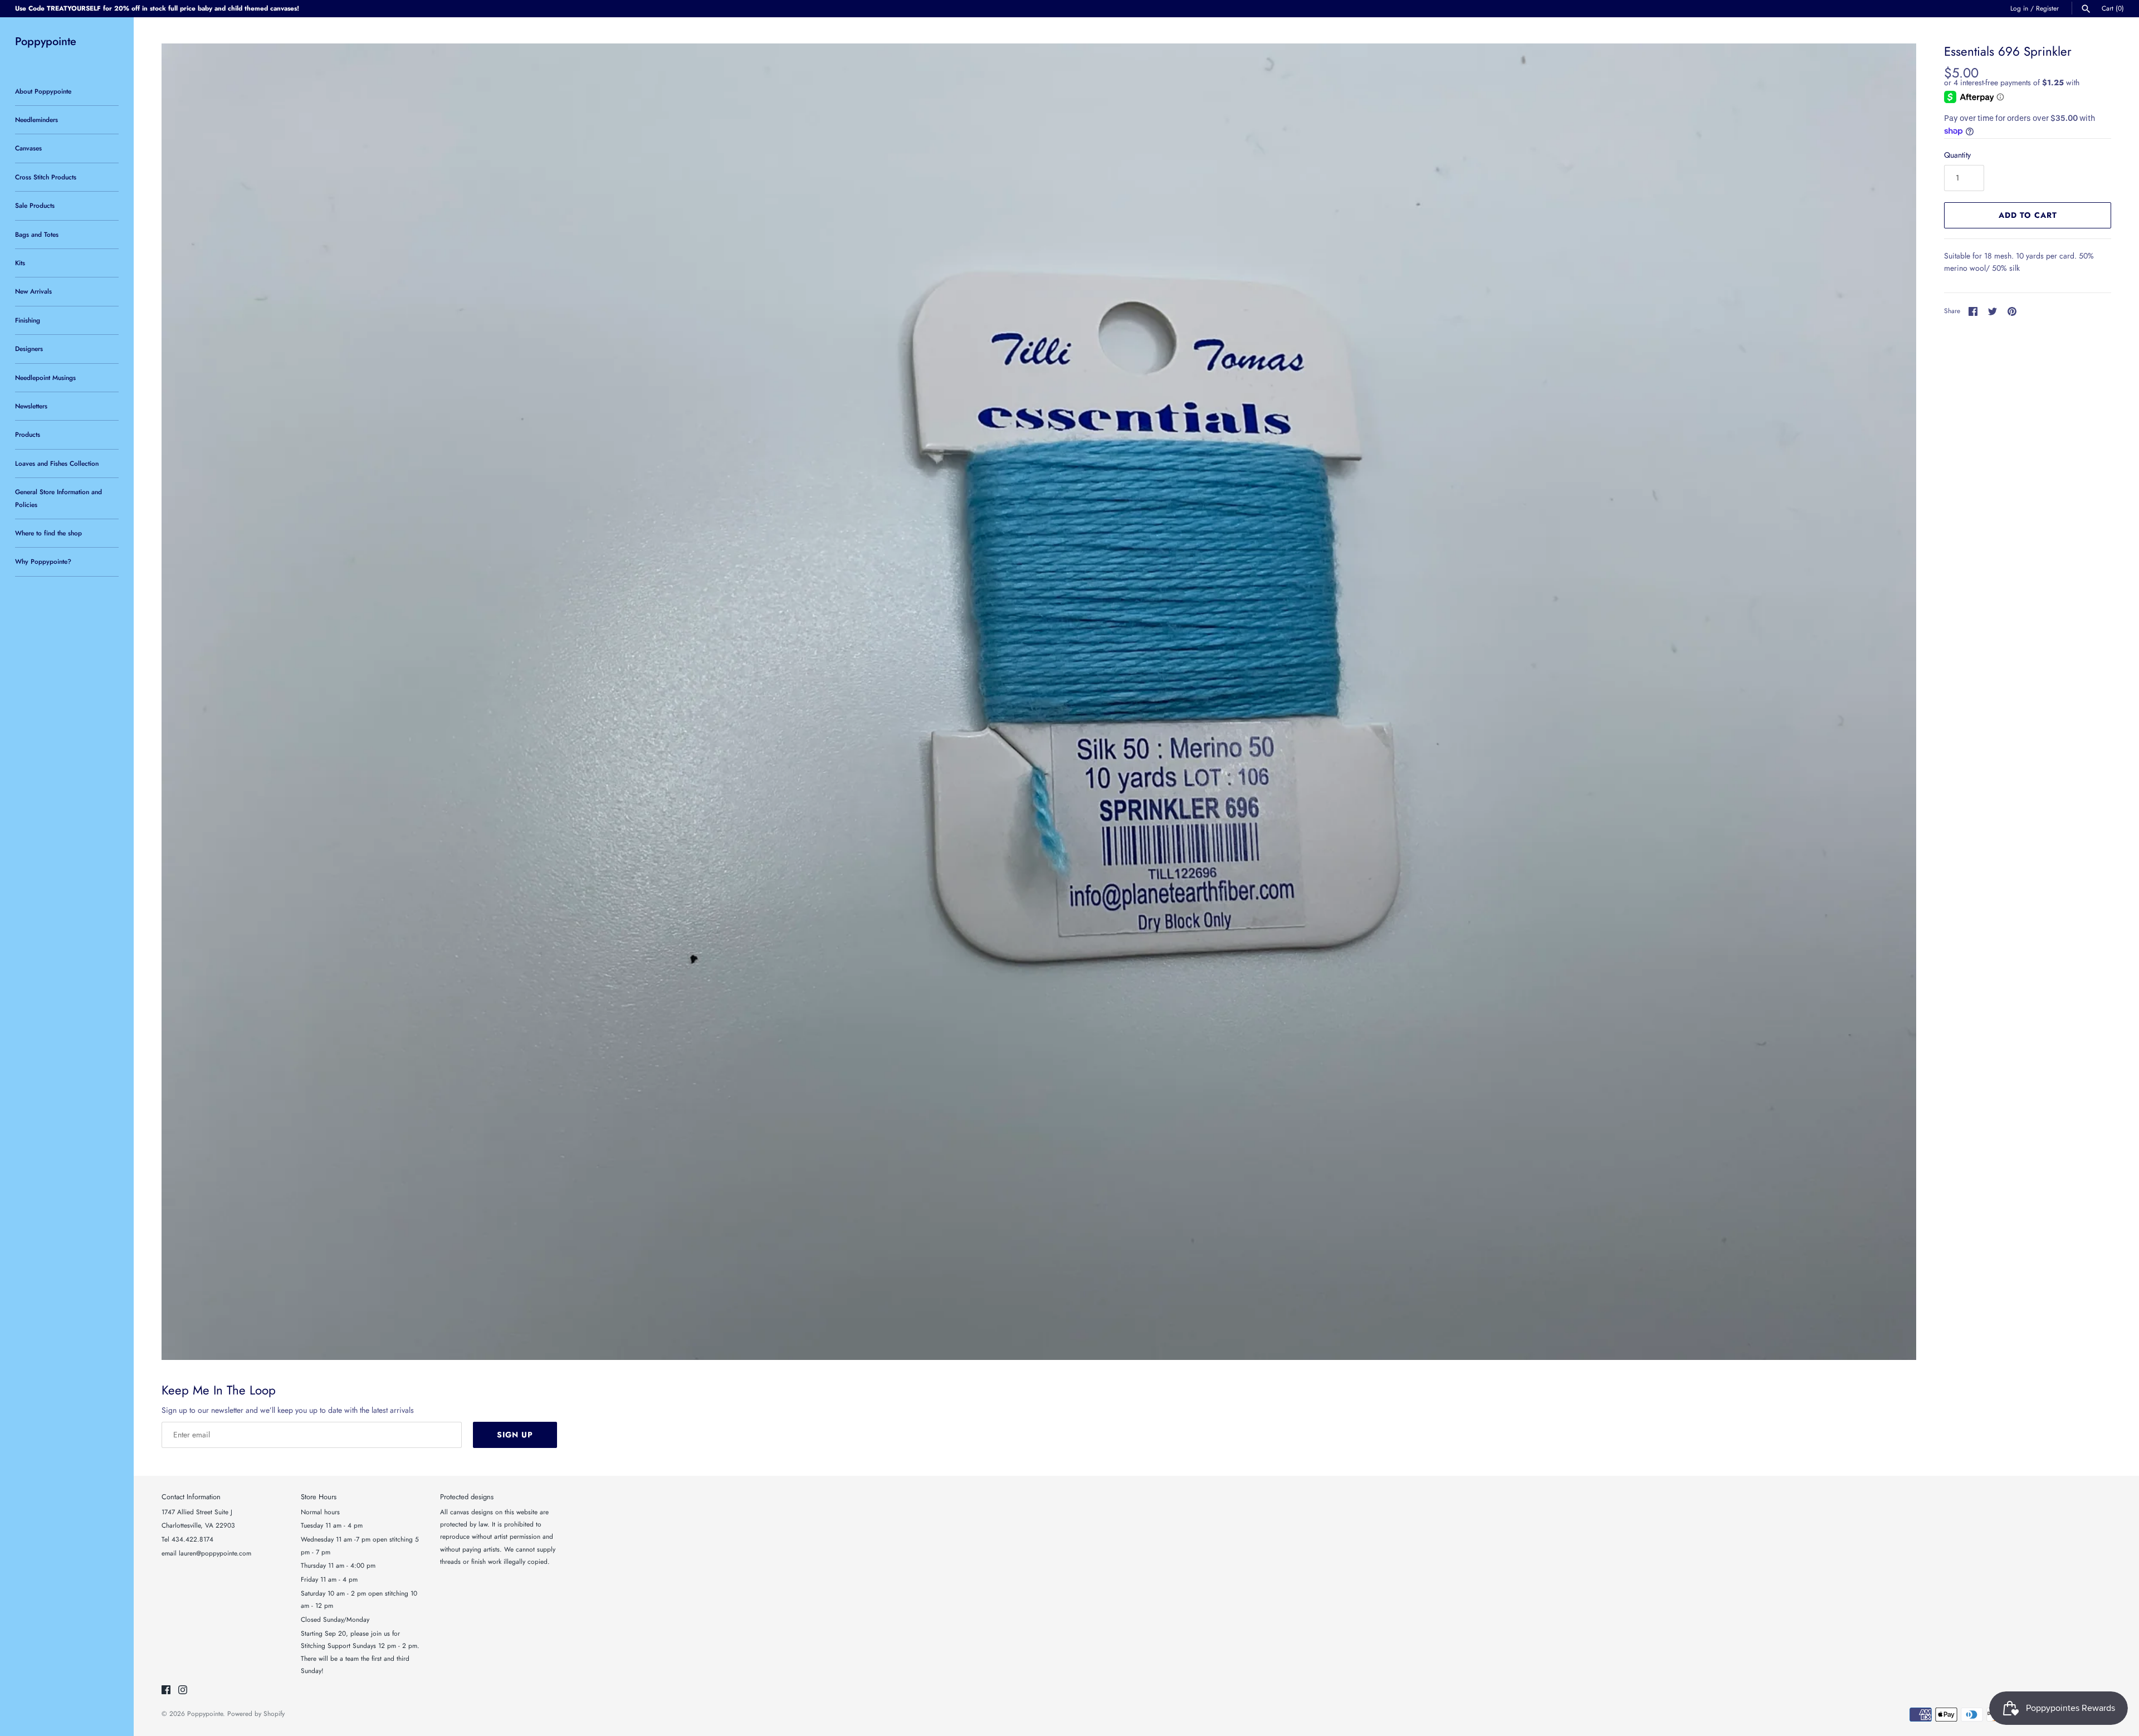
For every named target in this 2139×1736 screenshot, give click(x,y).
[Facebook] (166, 1691)
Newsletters (31, 406)
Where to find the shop (48, 533)
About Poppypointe (43, 91)
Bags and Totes (37, 234)
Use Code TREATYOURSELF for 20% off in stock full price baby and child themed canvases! (157, 8)
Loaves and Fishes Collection (57, 463)
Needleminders (36, 120)
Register (2047, 8)
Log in (2019, 8)
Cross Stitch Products (46, 177)
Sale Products (35, 205)
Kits (20, 263)
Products (28, 434)
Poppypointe (205, 1713)
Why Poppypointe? (43, 561)
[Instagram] (183, 1691)
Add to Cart (2028, 215)
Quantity (1957, 155)
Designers (29, 348)
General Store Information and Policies (58, 498)
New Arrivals (33, 291)
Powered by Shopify (256, 1713)
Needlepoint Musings (45, 377)
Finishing (28, 320)
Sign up (515, 1435)
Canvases (28, 148)
